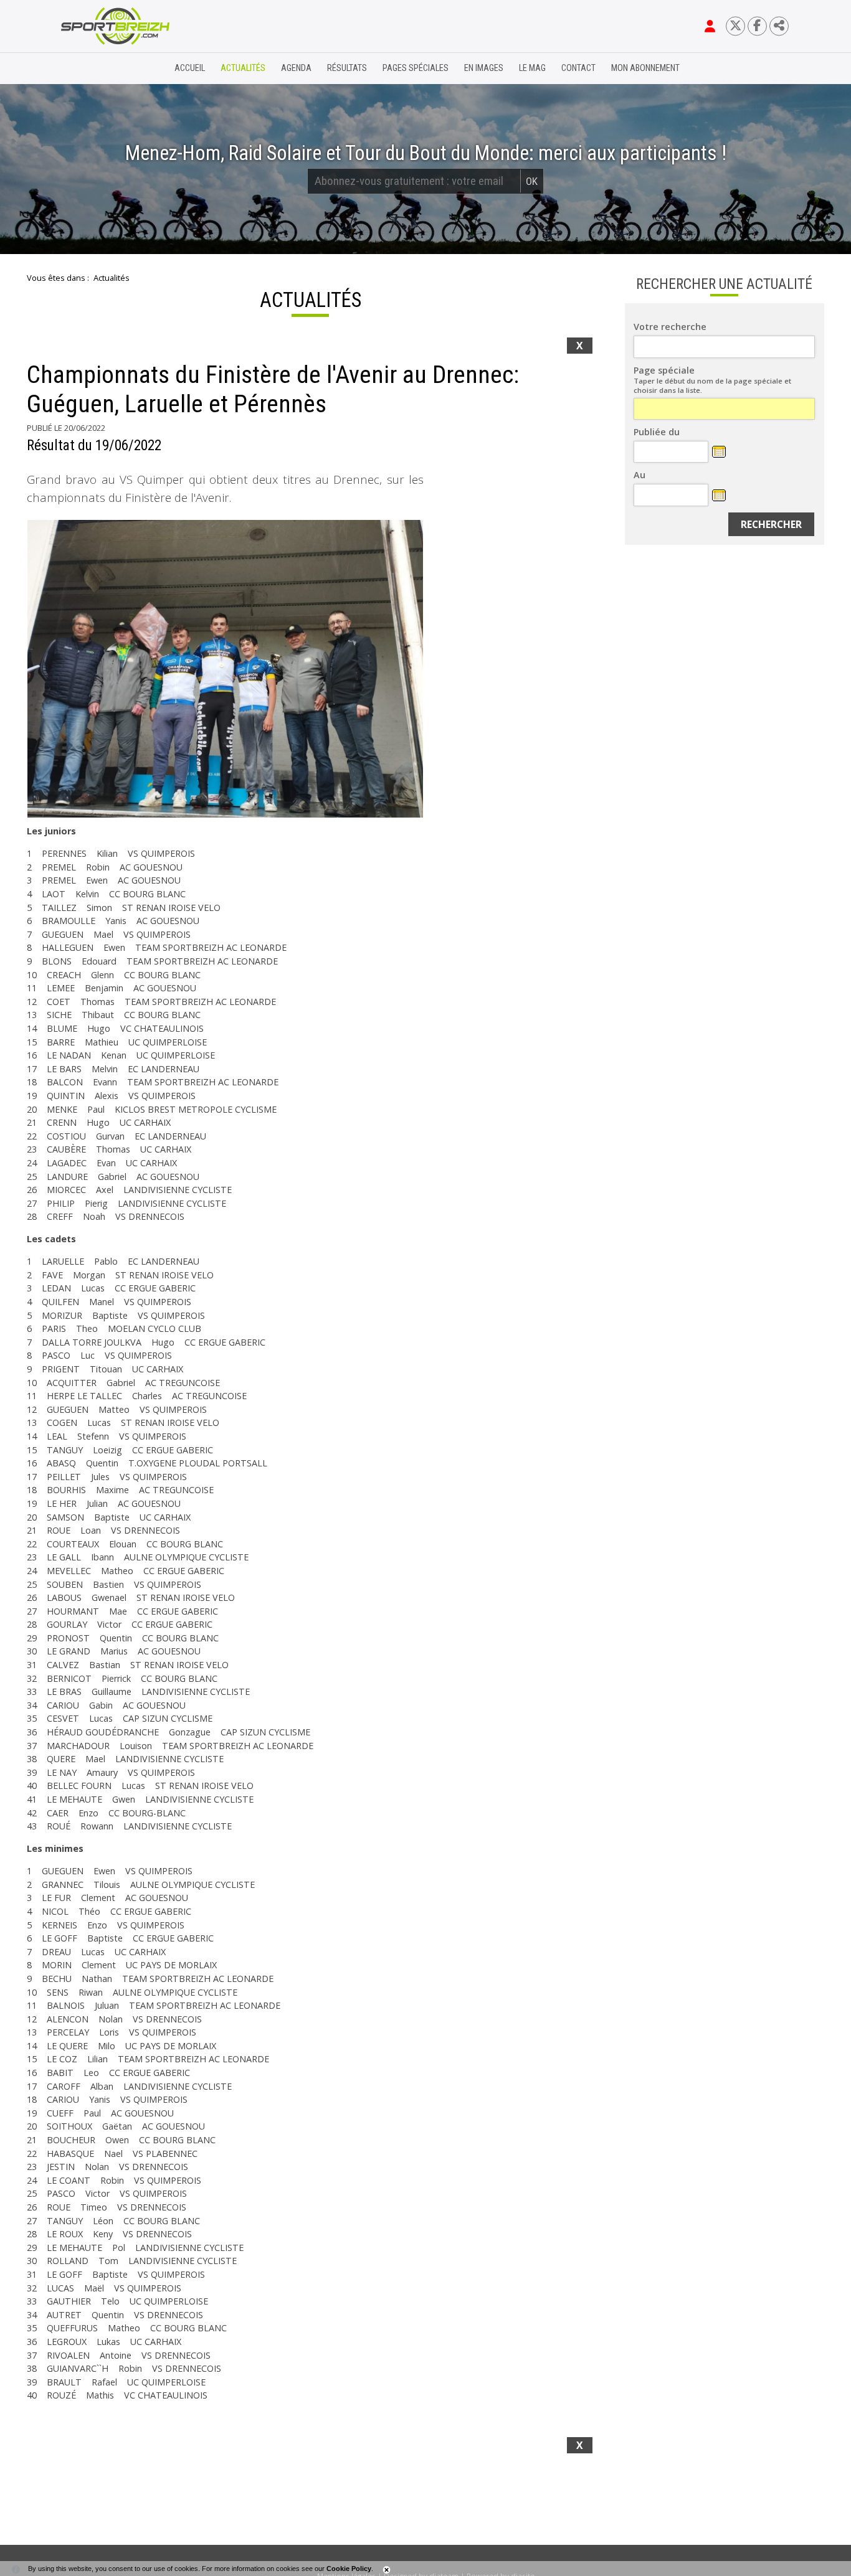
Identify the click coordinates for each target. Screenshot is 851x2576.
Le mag (532, 68)
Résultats (347, 68)
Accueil (190, 68)
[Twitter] (735, 26)
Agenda (296, 68)
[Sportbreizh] (90, 68)
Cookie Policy (349, 2569)
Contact (578, 68)
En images (484, 68)
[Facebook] (757, 26)
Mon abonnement (645, 68)
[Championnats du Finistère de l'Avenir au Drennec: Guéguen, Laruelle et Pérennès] (225, 669)
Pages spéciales (416, 68)
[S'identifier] (710, 26)
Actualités (243, 68)
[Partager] (779, 26)
